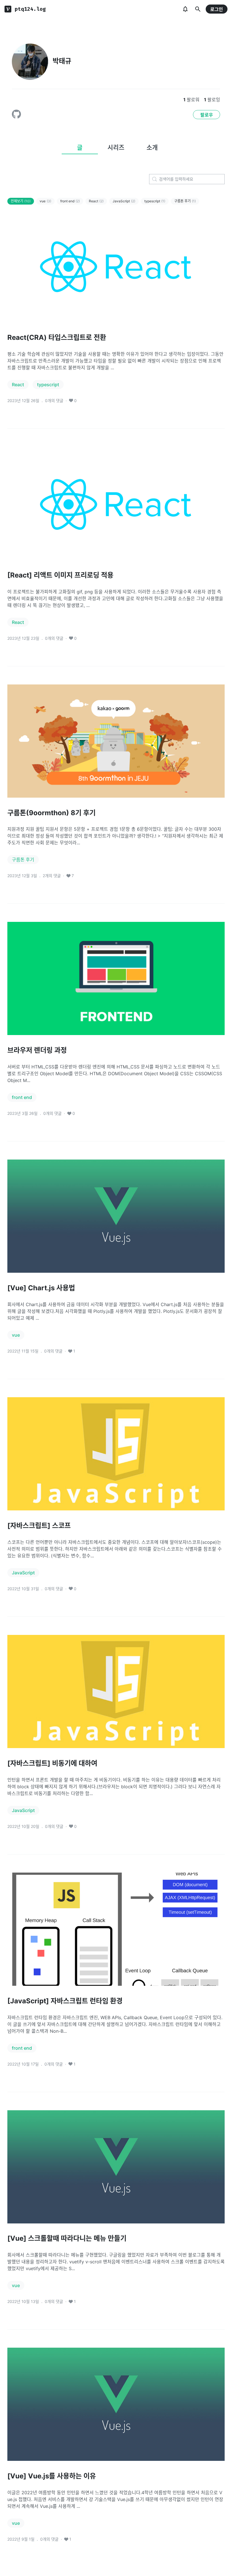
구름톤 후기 (185, 201)
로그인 (217, 9)
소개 (152, 147)
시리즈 (116, 147)
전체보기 (21, 201)
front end (70, 201)
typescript (155, 201)
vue (45, 201)
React (96, 201)
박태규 (62, 61)
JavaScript (124, 201)
